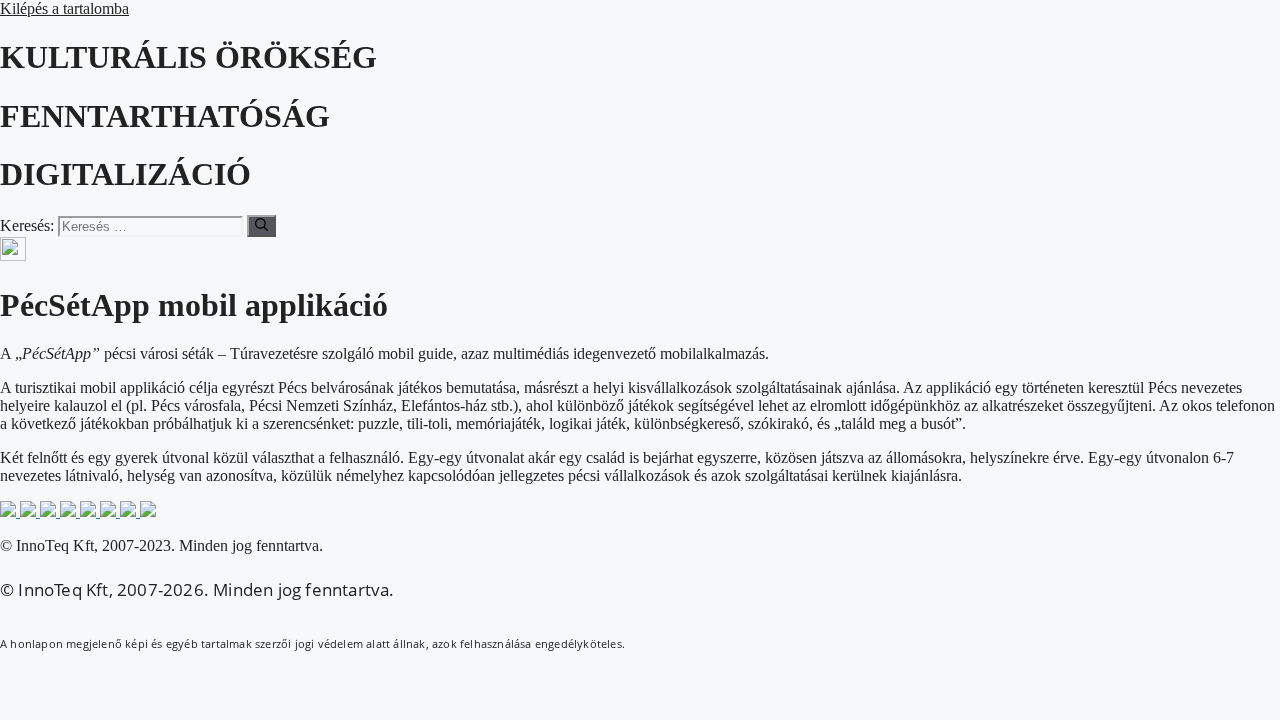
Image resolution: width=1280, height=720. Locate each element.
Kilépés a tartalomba (64, 8)
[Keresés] (261, 226)
